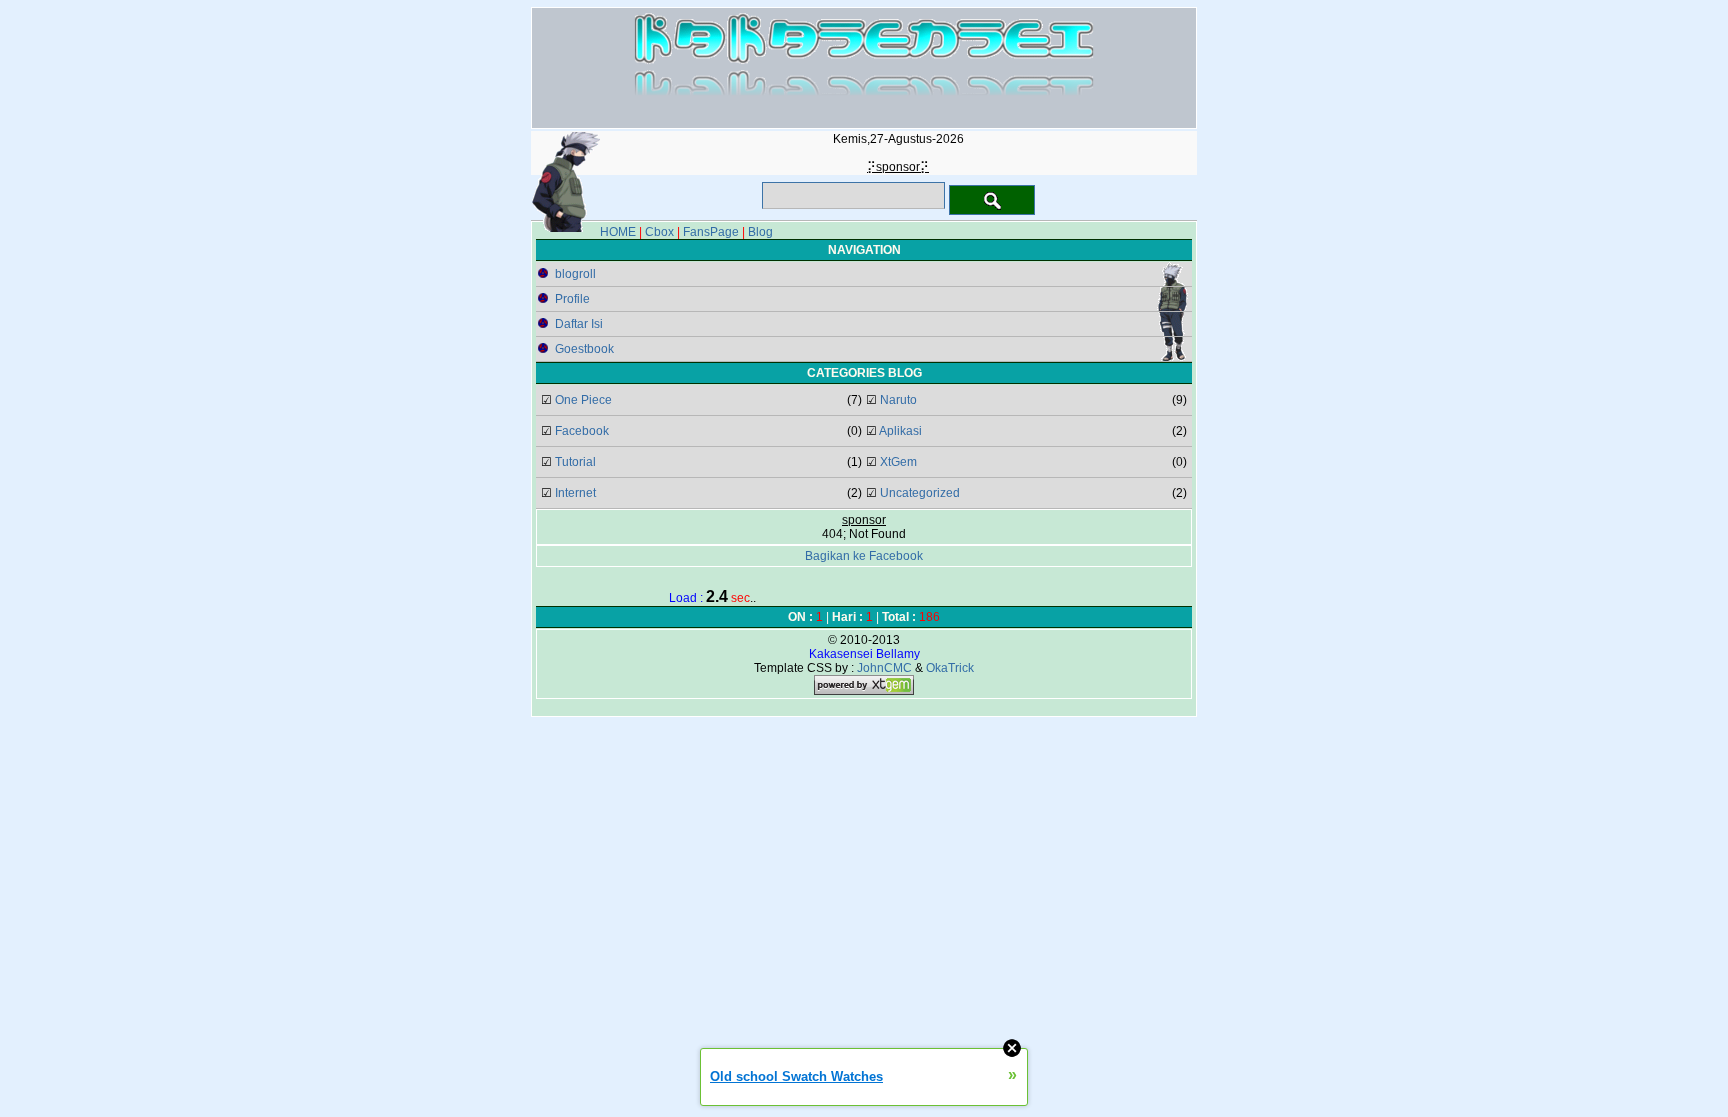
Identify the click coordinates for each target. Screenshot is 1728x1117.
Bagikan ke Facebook (864, 556)
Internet (575, 493)
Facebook (582, 431)
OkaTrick (950, 668)
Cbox (659, 232)
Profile (572, 299)
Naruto (898, 400)
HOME (618, 232)
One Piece (583, 400)
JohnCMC (884, 668)
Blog (760, 232)
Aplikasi (900, 431)
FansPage (711, 232)
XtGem (898, 462)
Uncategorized (920, 493)
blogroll (575, 274)
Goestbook (584, 349)
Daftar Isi (579, 324)
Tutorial (575, 462)
